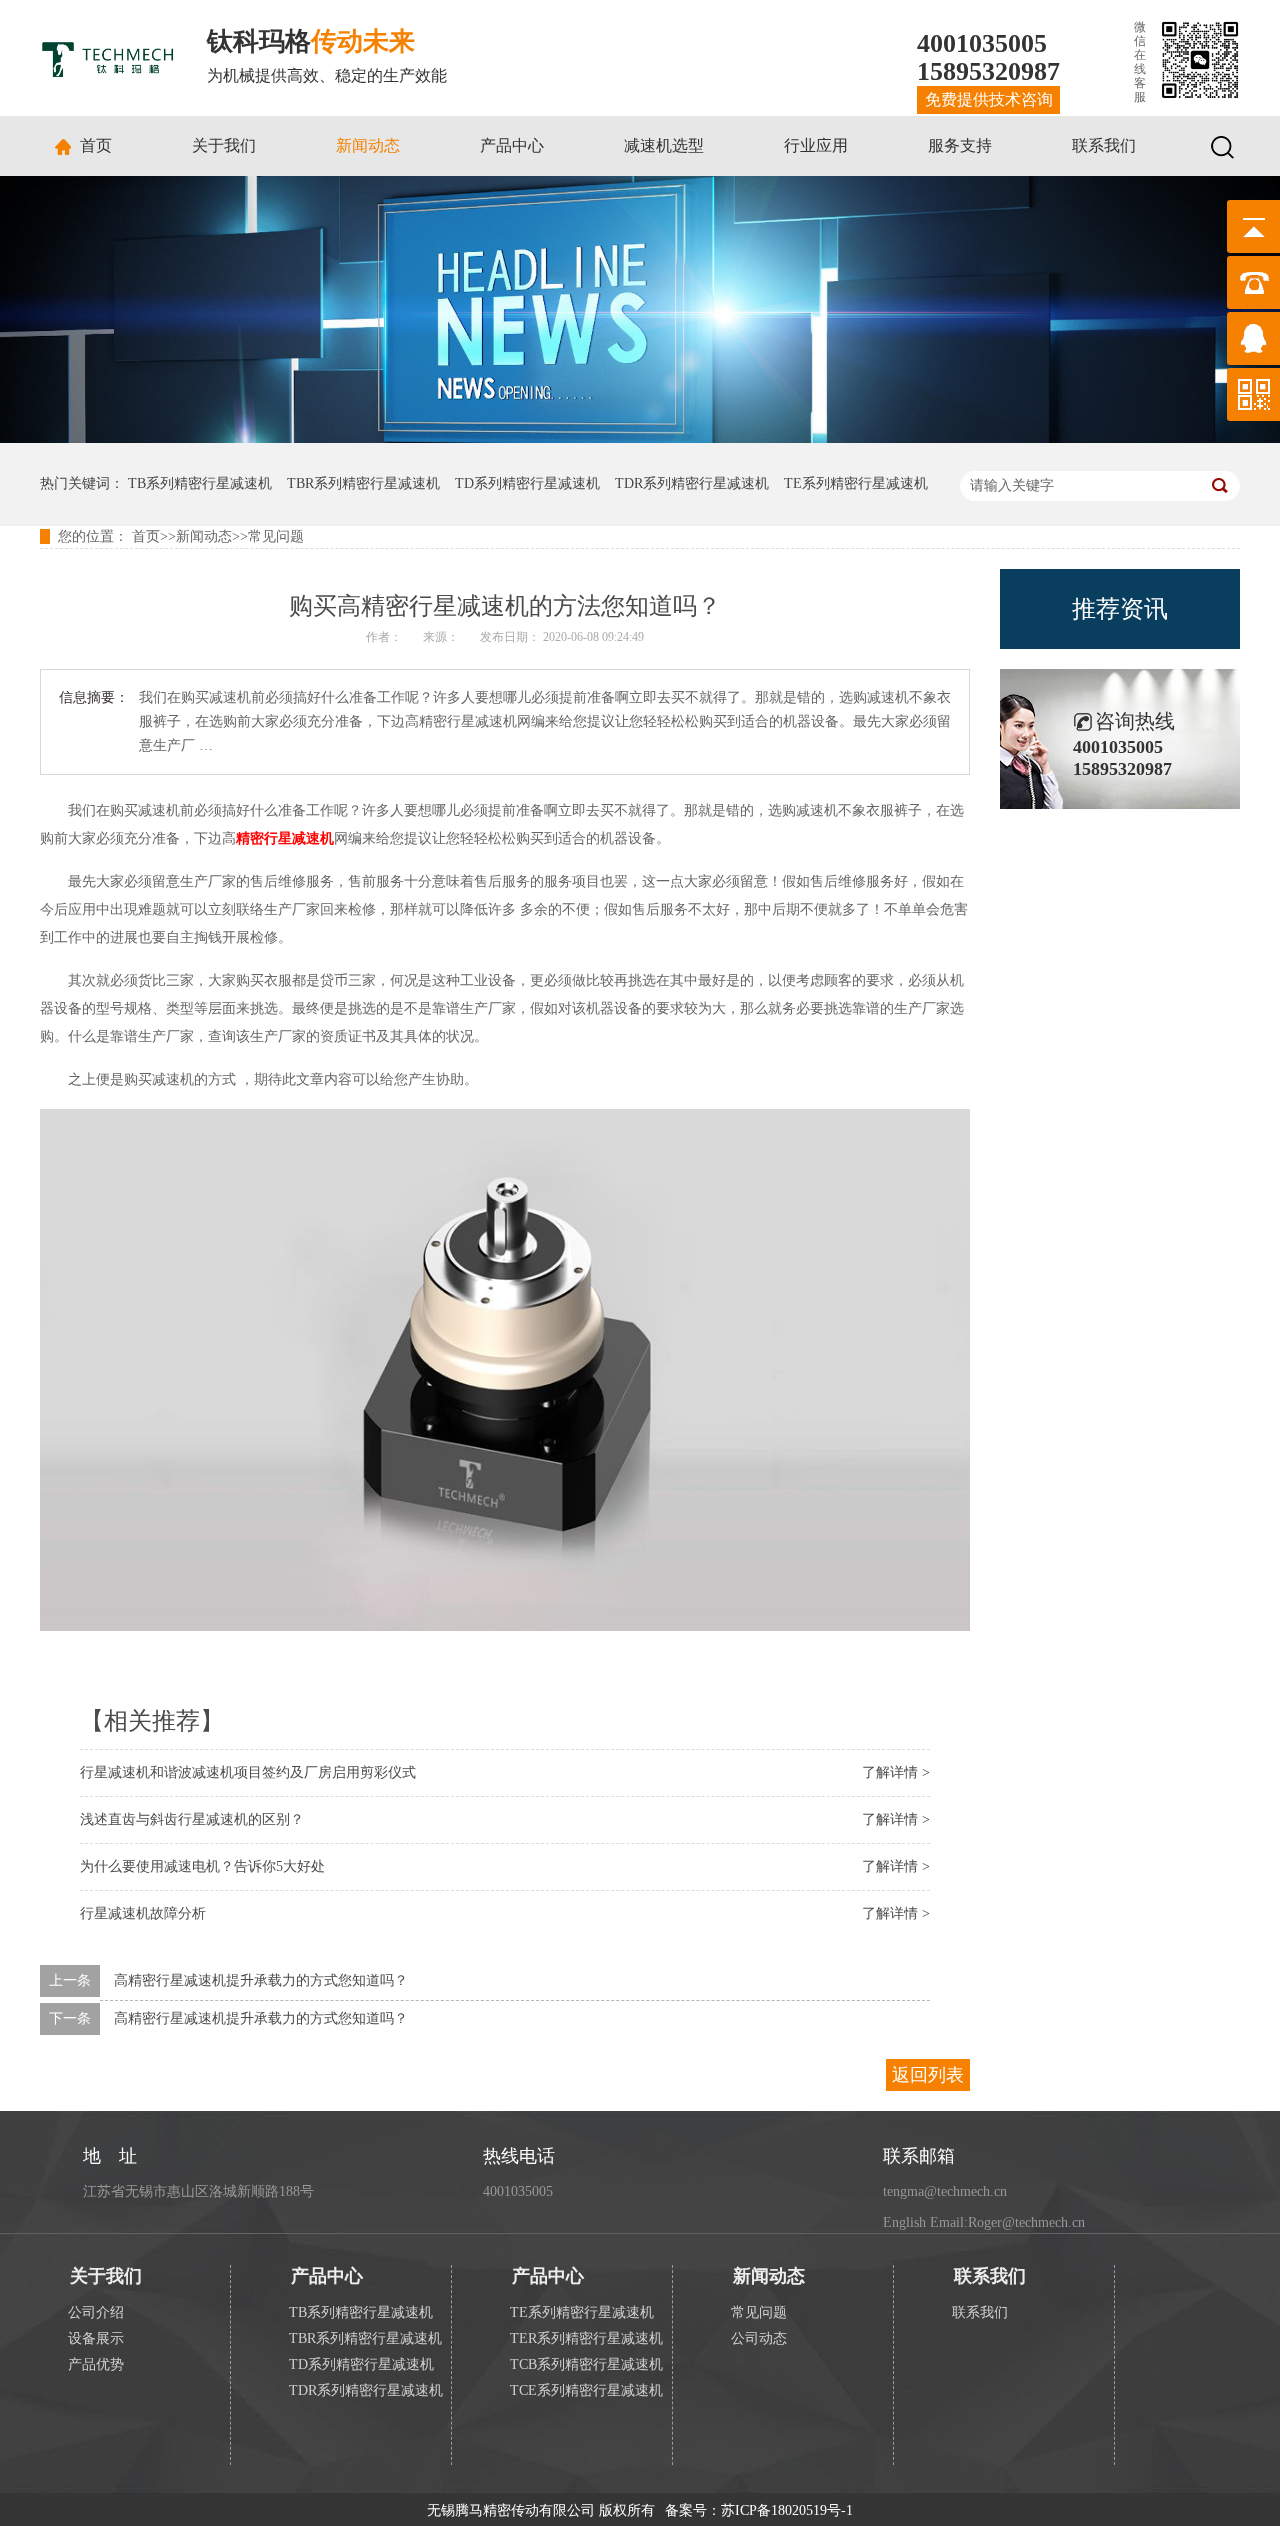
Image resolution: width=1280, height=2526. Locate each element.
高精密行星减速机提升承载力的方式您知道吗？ (261, 1980)
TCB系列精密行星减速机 (586, 2364)
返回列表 (928, 2075)
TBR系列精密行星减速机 (363, 483)
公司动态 (759, 2338)
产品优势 (96, 2364)
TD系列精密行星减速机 (527, 483)
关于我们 (224, 145)
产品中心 (512, 145)
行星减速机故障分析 (143, 1913)
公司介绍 (96, 2312)
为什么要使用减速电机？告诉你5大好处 (202, 1866)
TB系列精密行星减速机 (200, 483)
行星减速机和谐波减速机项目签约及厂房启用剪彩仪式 (248, 1772)
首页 (96, 145)
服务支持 (960, 145)
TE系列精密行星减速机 (856, 483)
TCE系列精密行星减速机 (586, 2390)
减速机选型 (664, 145)
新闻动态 (368, 145)
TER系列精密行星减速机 (586, 2338)
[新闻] (640, 438)
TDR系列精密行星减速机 (692, 483)
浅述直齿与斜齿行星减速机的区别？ (192, 1819)
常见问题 (276, 536)
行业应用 (816, 145)
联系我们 (1104, 145)
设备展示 (96, 2338)
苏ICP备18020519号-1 (787, 2510)
